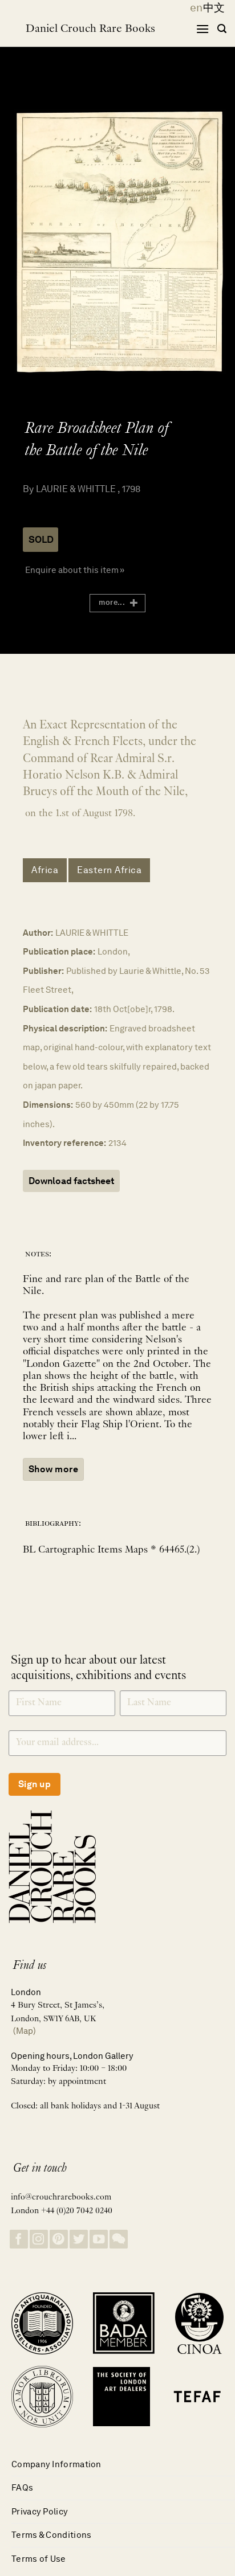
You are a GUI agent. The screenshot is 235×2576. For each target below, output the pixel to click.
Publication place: (59, 951)
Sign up (35, 1784)
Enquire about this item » (75, 570)
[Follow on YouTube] (99, 2239)
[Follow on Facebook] (19, 2239)
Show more (53, 1469)
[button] (202, 29)
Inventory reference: (64, 1143)
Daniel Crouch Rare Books (90, 29)
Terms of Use (39, 2559)
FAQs (22, 2487)
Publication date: (57, 1009)
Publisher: (43, 971)
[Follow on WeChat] (119, 2239)
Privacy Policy (40, 2511)
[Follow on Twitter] (79, 2239)
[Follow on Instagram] (39, 2239)
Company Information (56, 2464)
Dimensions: (48, 1105)
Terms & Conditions (51, 2535)
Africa (45, 870)
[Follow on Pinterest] (59, 2239)
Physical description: (65, 1028)
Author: (38, 933)
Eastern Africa (109, 870)
